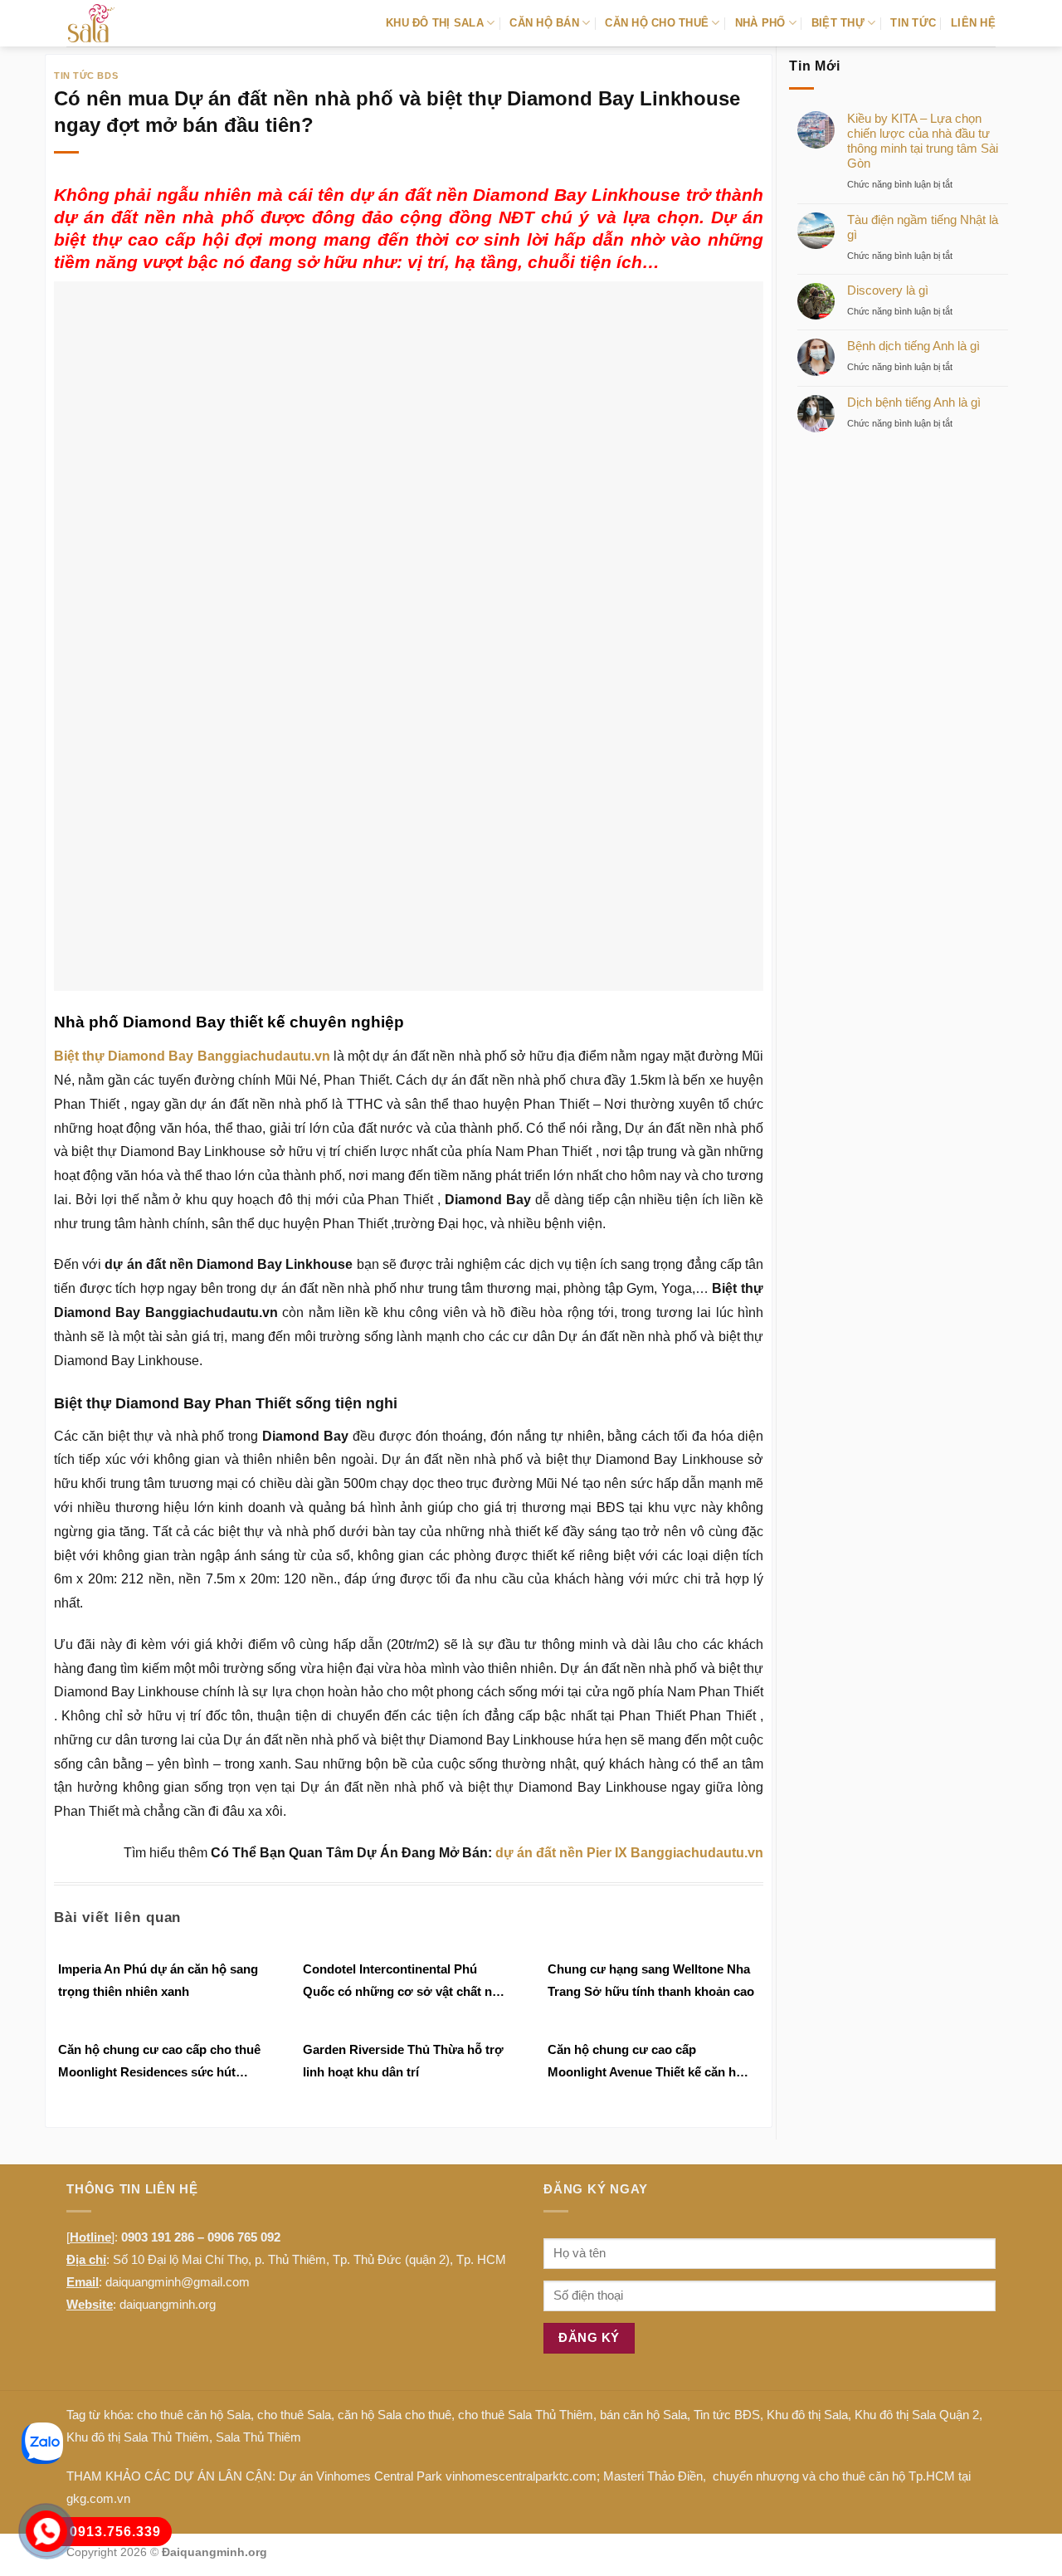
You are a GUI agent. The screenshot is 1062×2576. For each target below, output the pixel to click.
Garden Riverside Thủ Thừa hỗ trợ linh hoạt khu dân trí (403, 2061)
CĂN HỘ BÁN (544, 23)
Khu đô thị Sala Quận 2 (917, 2415)
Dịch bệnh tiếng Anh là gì (914, 402)
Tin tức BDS (86, 76)
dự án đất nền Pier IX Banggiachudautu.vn (629, 1853)
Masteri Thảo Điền (653, 2476)
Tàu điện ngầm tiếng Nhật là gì (923, 227)
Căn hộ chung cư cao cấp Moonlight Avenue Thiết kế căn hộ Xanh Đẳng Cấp (645, 2063)
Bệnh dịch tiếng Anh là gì (913, 346)
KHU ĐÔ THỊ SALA (435, 23)
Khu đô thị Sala (807, 2415)
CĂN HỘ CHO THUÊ (657, 23)
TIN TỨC (913, 23)
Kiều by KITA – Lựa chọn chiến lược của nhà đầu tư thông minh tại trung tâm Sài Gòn (923, 141)
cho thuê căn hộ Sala (194, 2415)
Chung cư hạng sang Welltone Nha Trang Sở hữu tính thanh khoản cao (651, 1980)
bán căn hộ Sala (643, 2415)
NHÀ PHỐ (760, 23)
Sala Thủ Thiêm (258, 2437)
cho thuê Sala (294, 2415)
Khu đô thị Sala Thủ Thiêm (138, 2437)
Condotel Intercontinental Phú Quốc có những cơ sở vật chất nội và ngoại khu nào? (403, 1982)
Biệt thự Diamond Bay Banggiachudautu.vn (192, 1056)
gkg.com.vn (98, 2498)
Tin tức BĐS (727, 2415)
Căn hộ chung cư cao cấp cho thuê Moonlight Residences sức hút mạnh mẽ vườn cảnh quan (159, 2063)
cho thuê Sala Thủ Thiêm (526, 2415)
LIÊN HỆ (973, 23)
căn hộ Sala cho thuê (395, 2415)
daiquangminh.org (168, 2304)
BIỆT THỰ (838, 23)
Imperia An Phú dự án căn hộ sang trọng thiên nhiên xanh (158, 1980)
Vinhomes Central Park (379, 2476)
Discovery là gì (888, 290)
